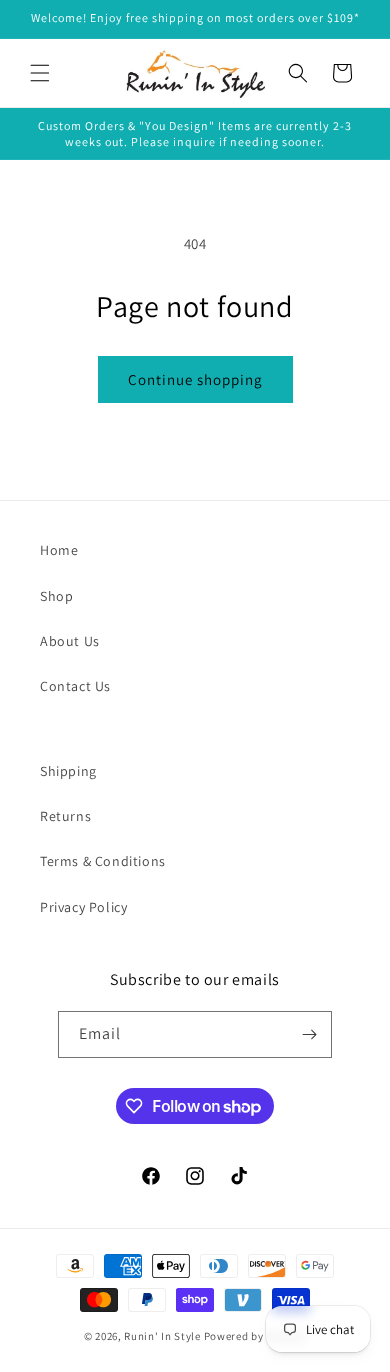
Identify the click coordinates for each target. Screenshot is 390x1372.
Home (59, 550)
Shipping (68, 771)
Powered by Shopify (255, 1336)
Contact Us (75, 686)
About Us (70, 641)
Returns (65, 816)
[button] (40, 73)
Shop (56, 596)
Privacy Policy (83, 907)
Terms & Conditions (103, 861)
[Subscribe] (309, 1034)
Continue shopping (195, 379)
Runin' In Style (162, 1336)
